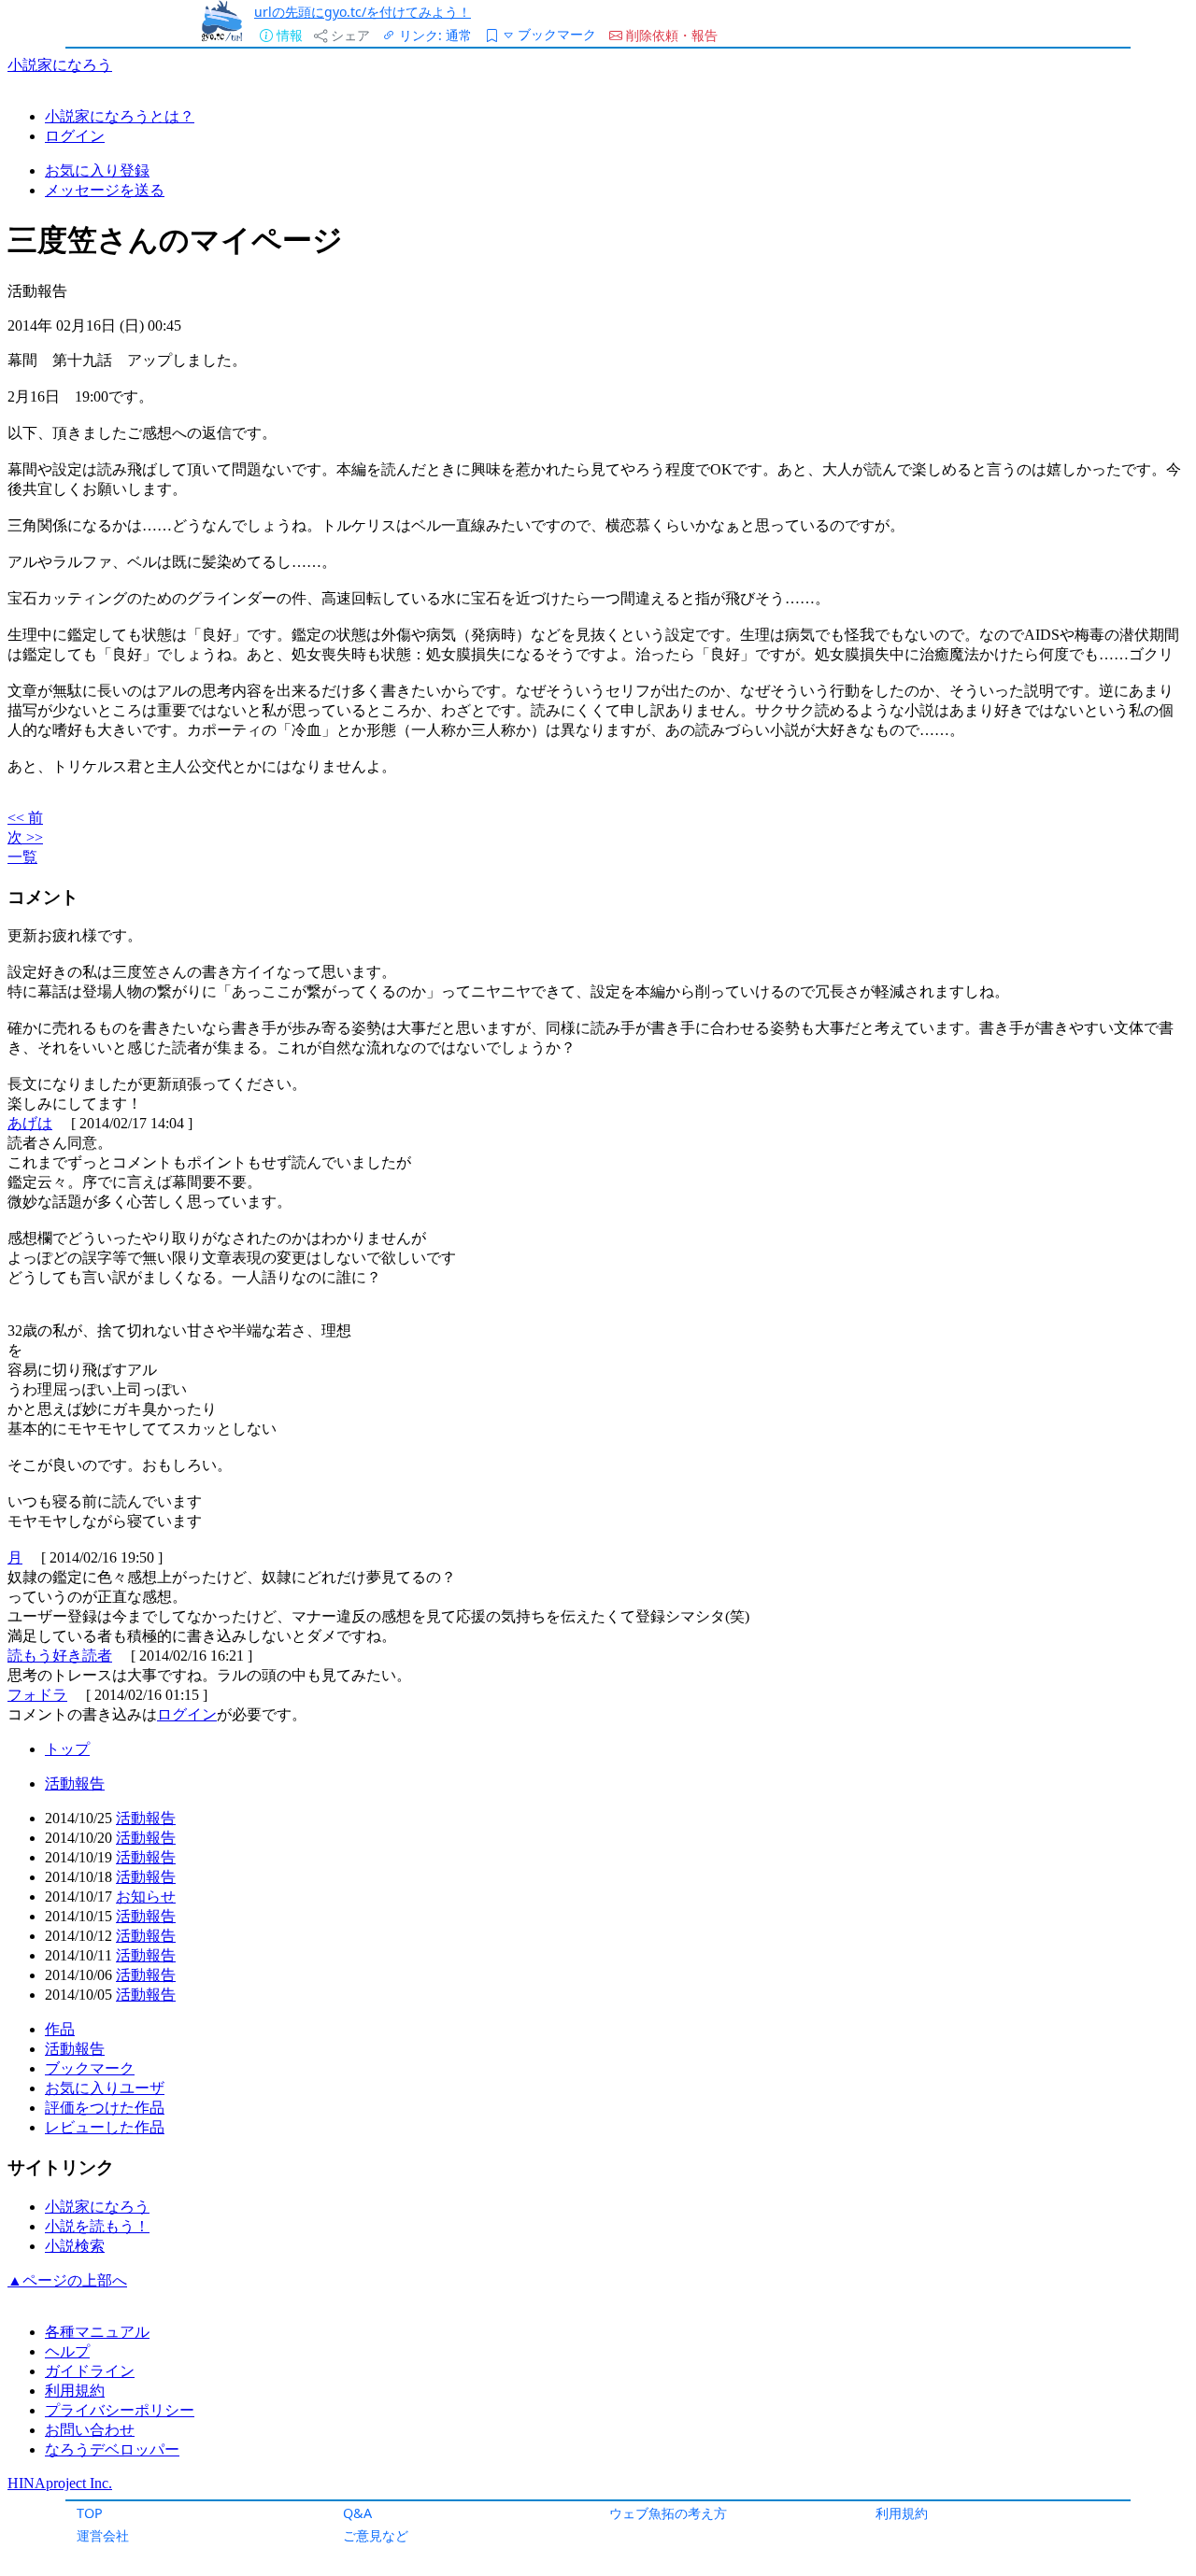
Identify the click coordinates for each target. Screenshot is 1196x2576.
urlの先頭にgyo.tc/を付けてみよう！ (363, 12)
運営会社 (103, 2535)
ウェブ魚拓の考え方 (668, 2513)
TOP (90, 2513)
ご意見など (376, 2535)
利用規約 (902, 2513)
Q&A (357, 2513)
